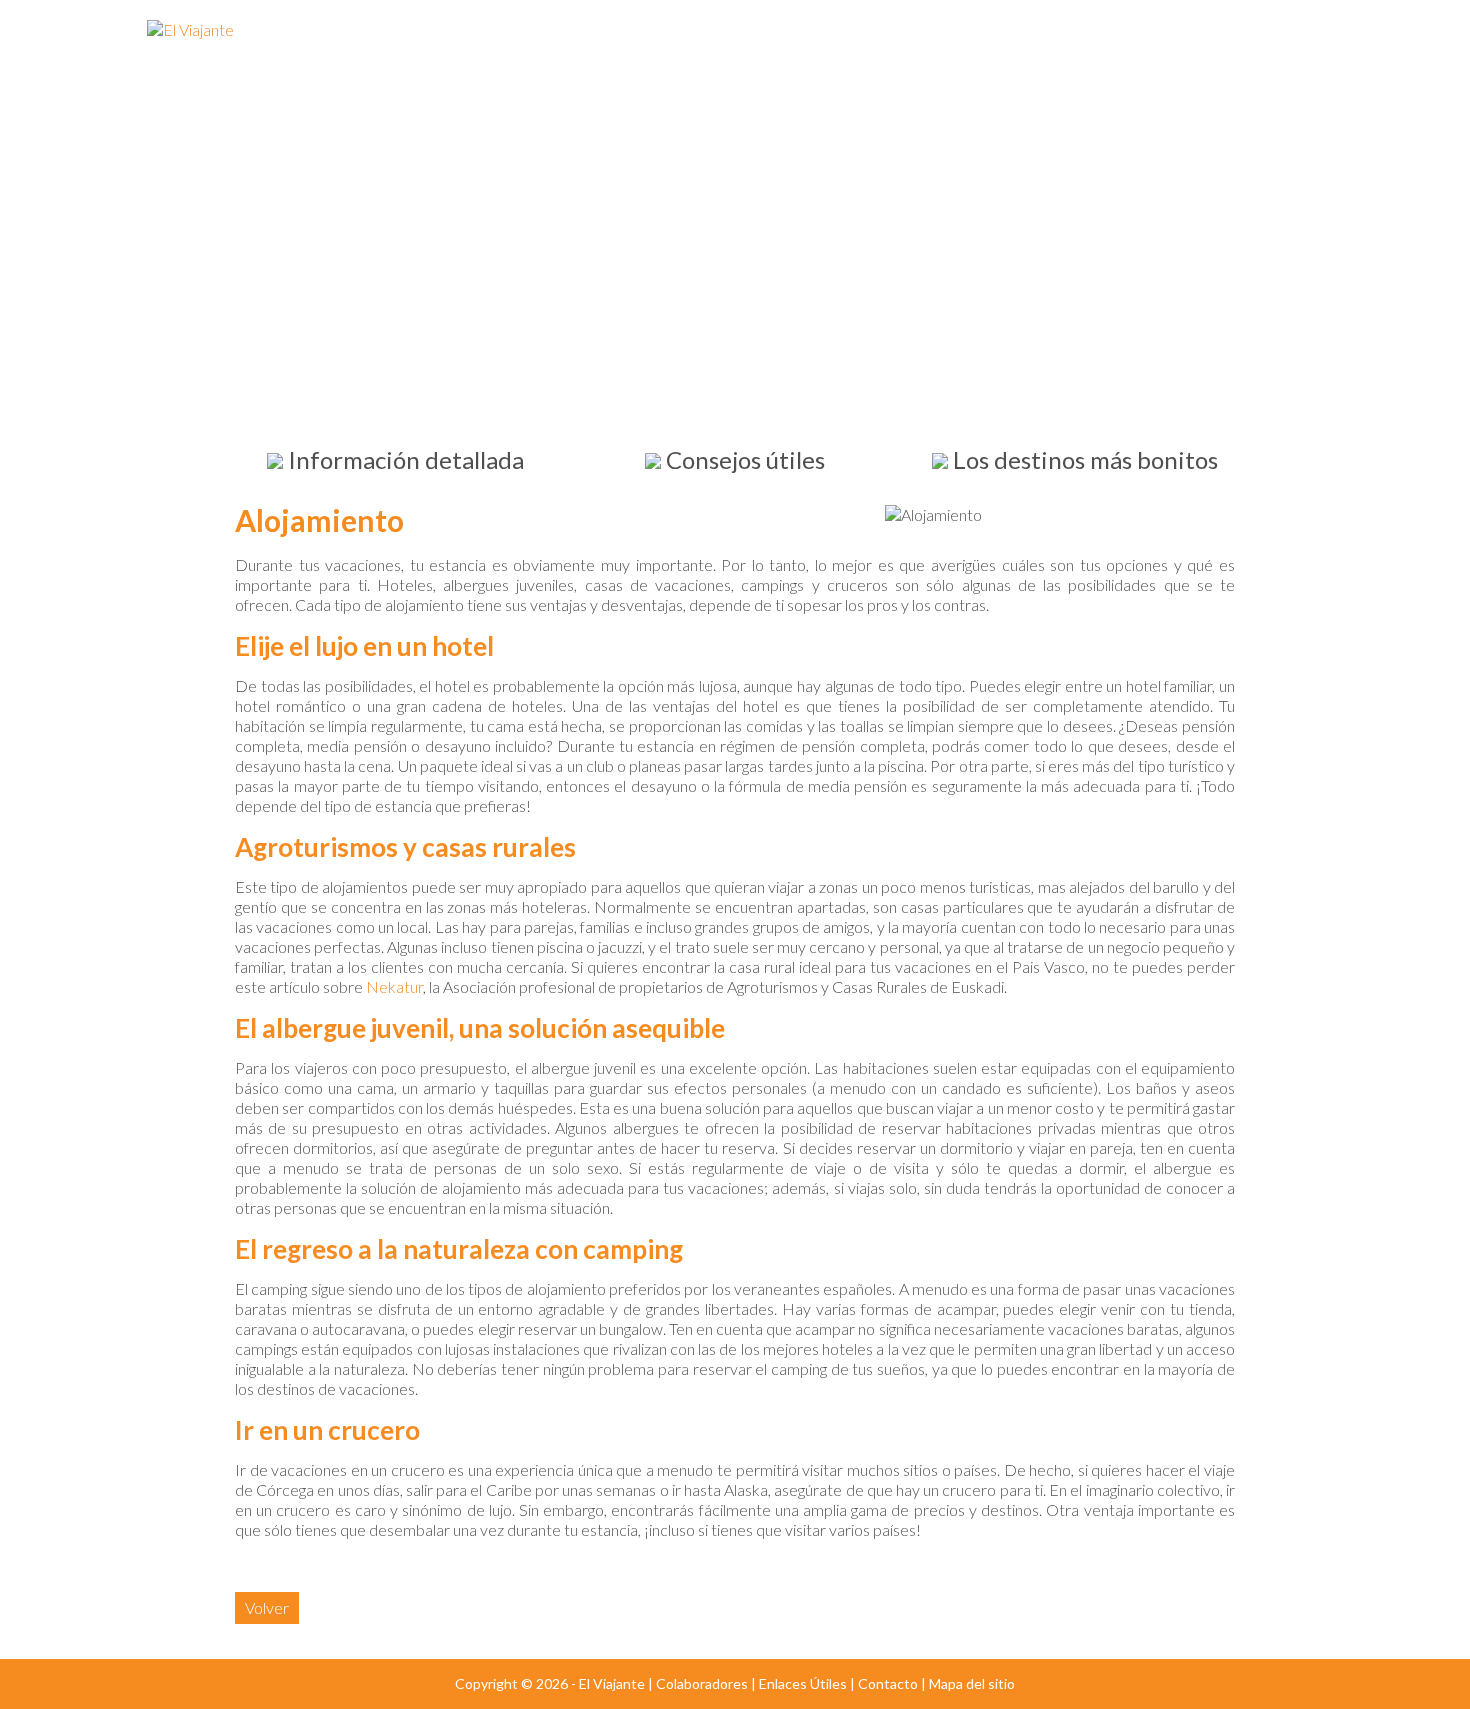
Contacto (888, 1683)
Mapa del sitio (972, 1683)
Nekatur (394, 986)
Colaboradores (702, 1683)
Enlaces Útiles (803, 1683)
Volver (267, 1607)
